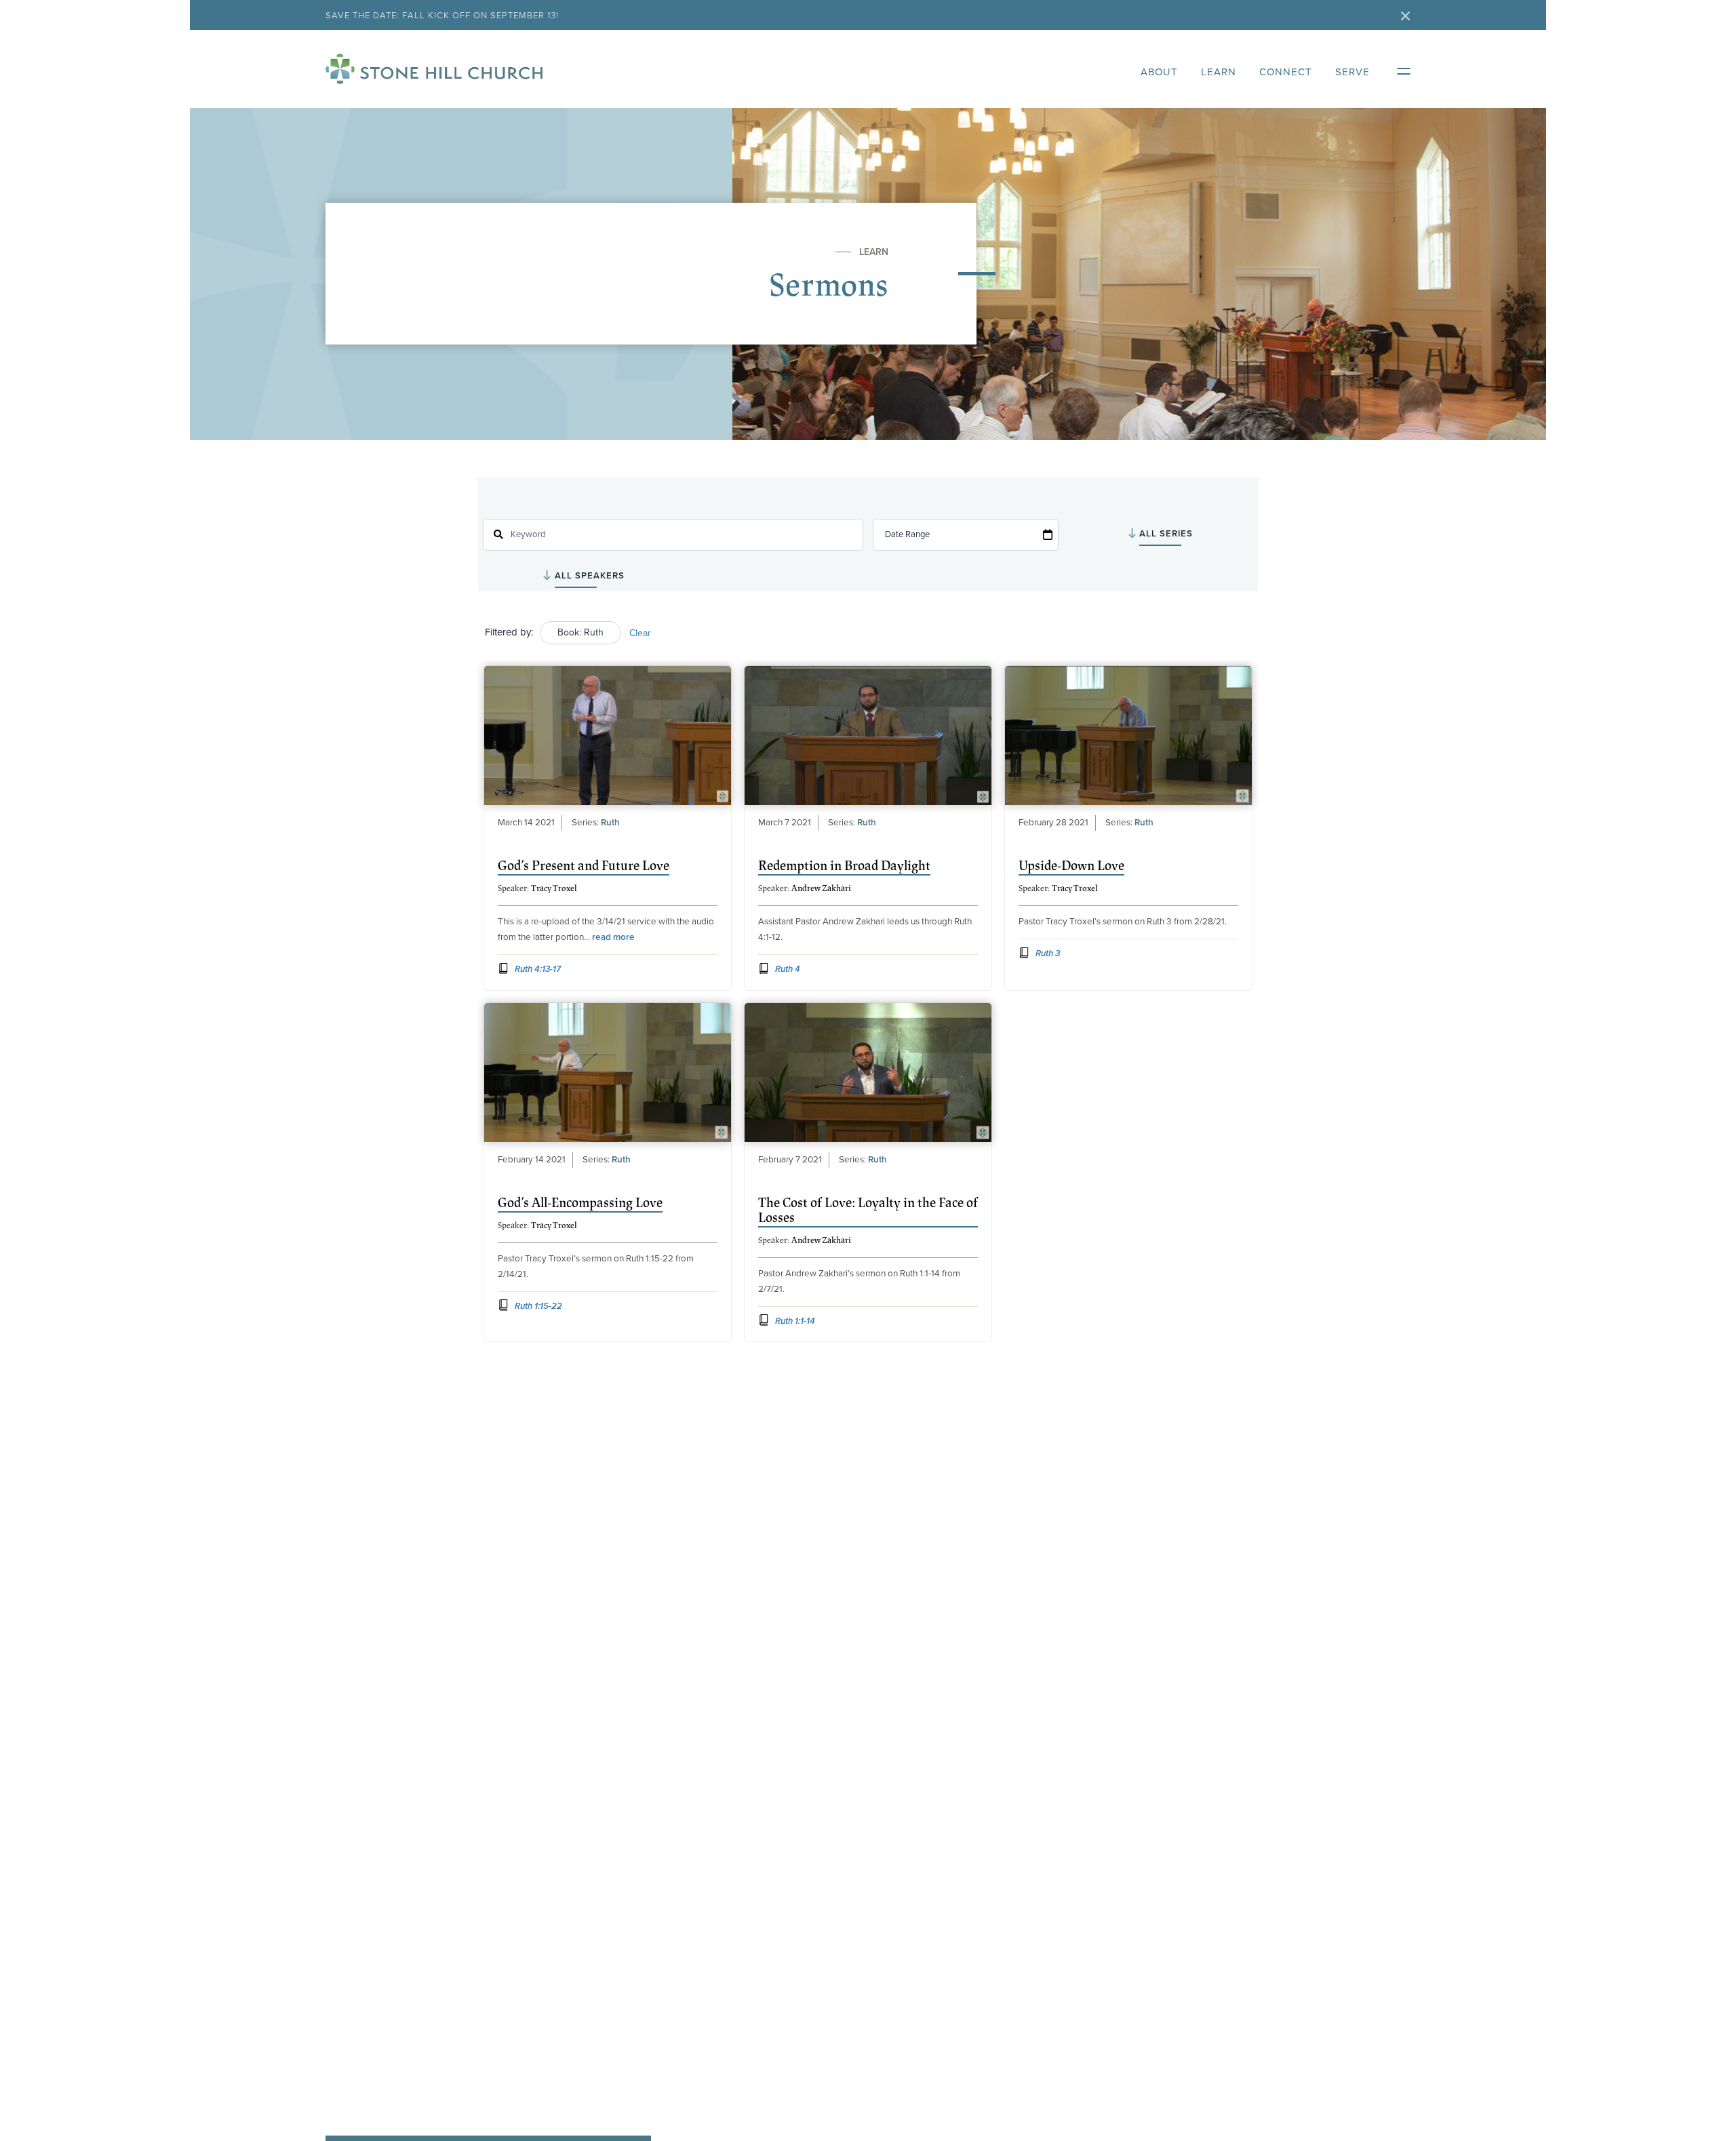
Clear (640, 633)
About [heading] (1159, 72)
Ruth (610, 823)
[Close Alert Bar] (1406, 17)
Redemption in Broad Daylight (844, 866)
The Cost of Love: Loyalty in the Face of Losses (868, 1211)
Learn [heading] (1219, 72)
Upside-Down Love (1071, 866)
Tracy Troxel (554, 888)
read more (613, 937)
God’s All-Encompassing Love (580, 1203)
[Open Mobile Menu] (1397, 68)
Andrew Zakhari (821, 888)
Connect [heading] (1286, 72)
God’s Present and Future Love (584, 866)
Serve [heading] (1353, 72)
